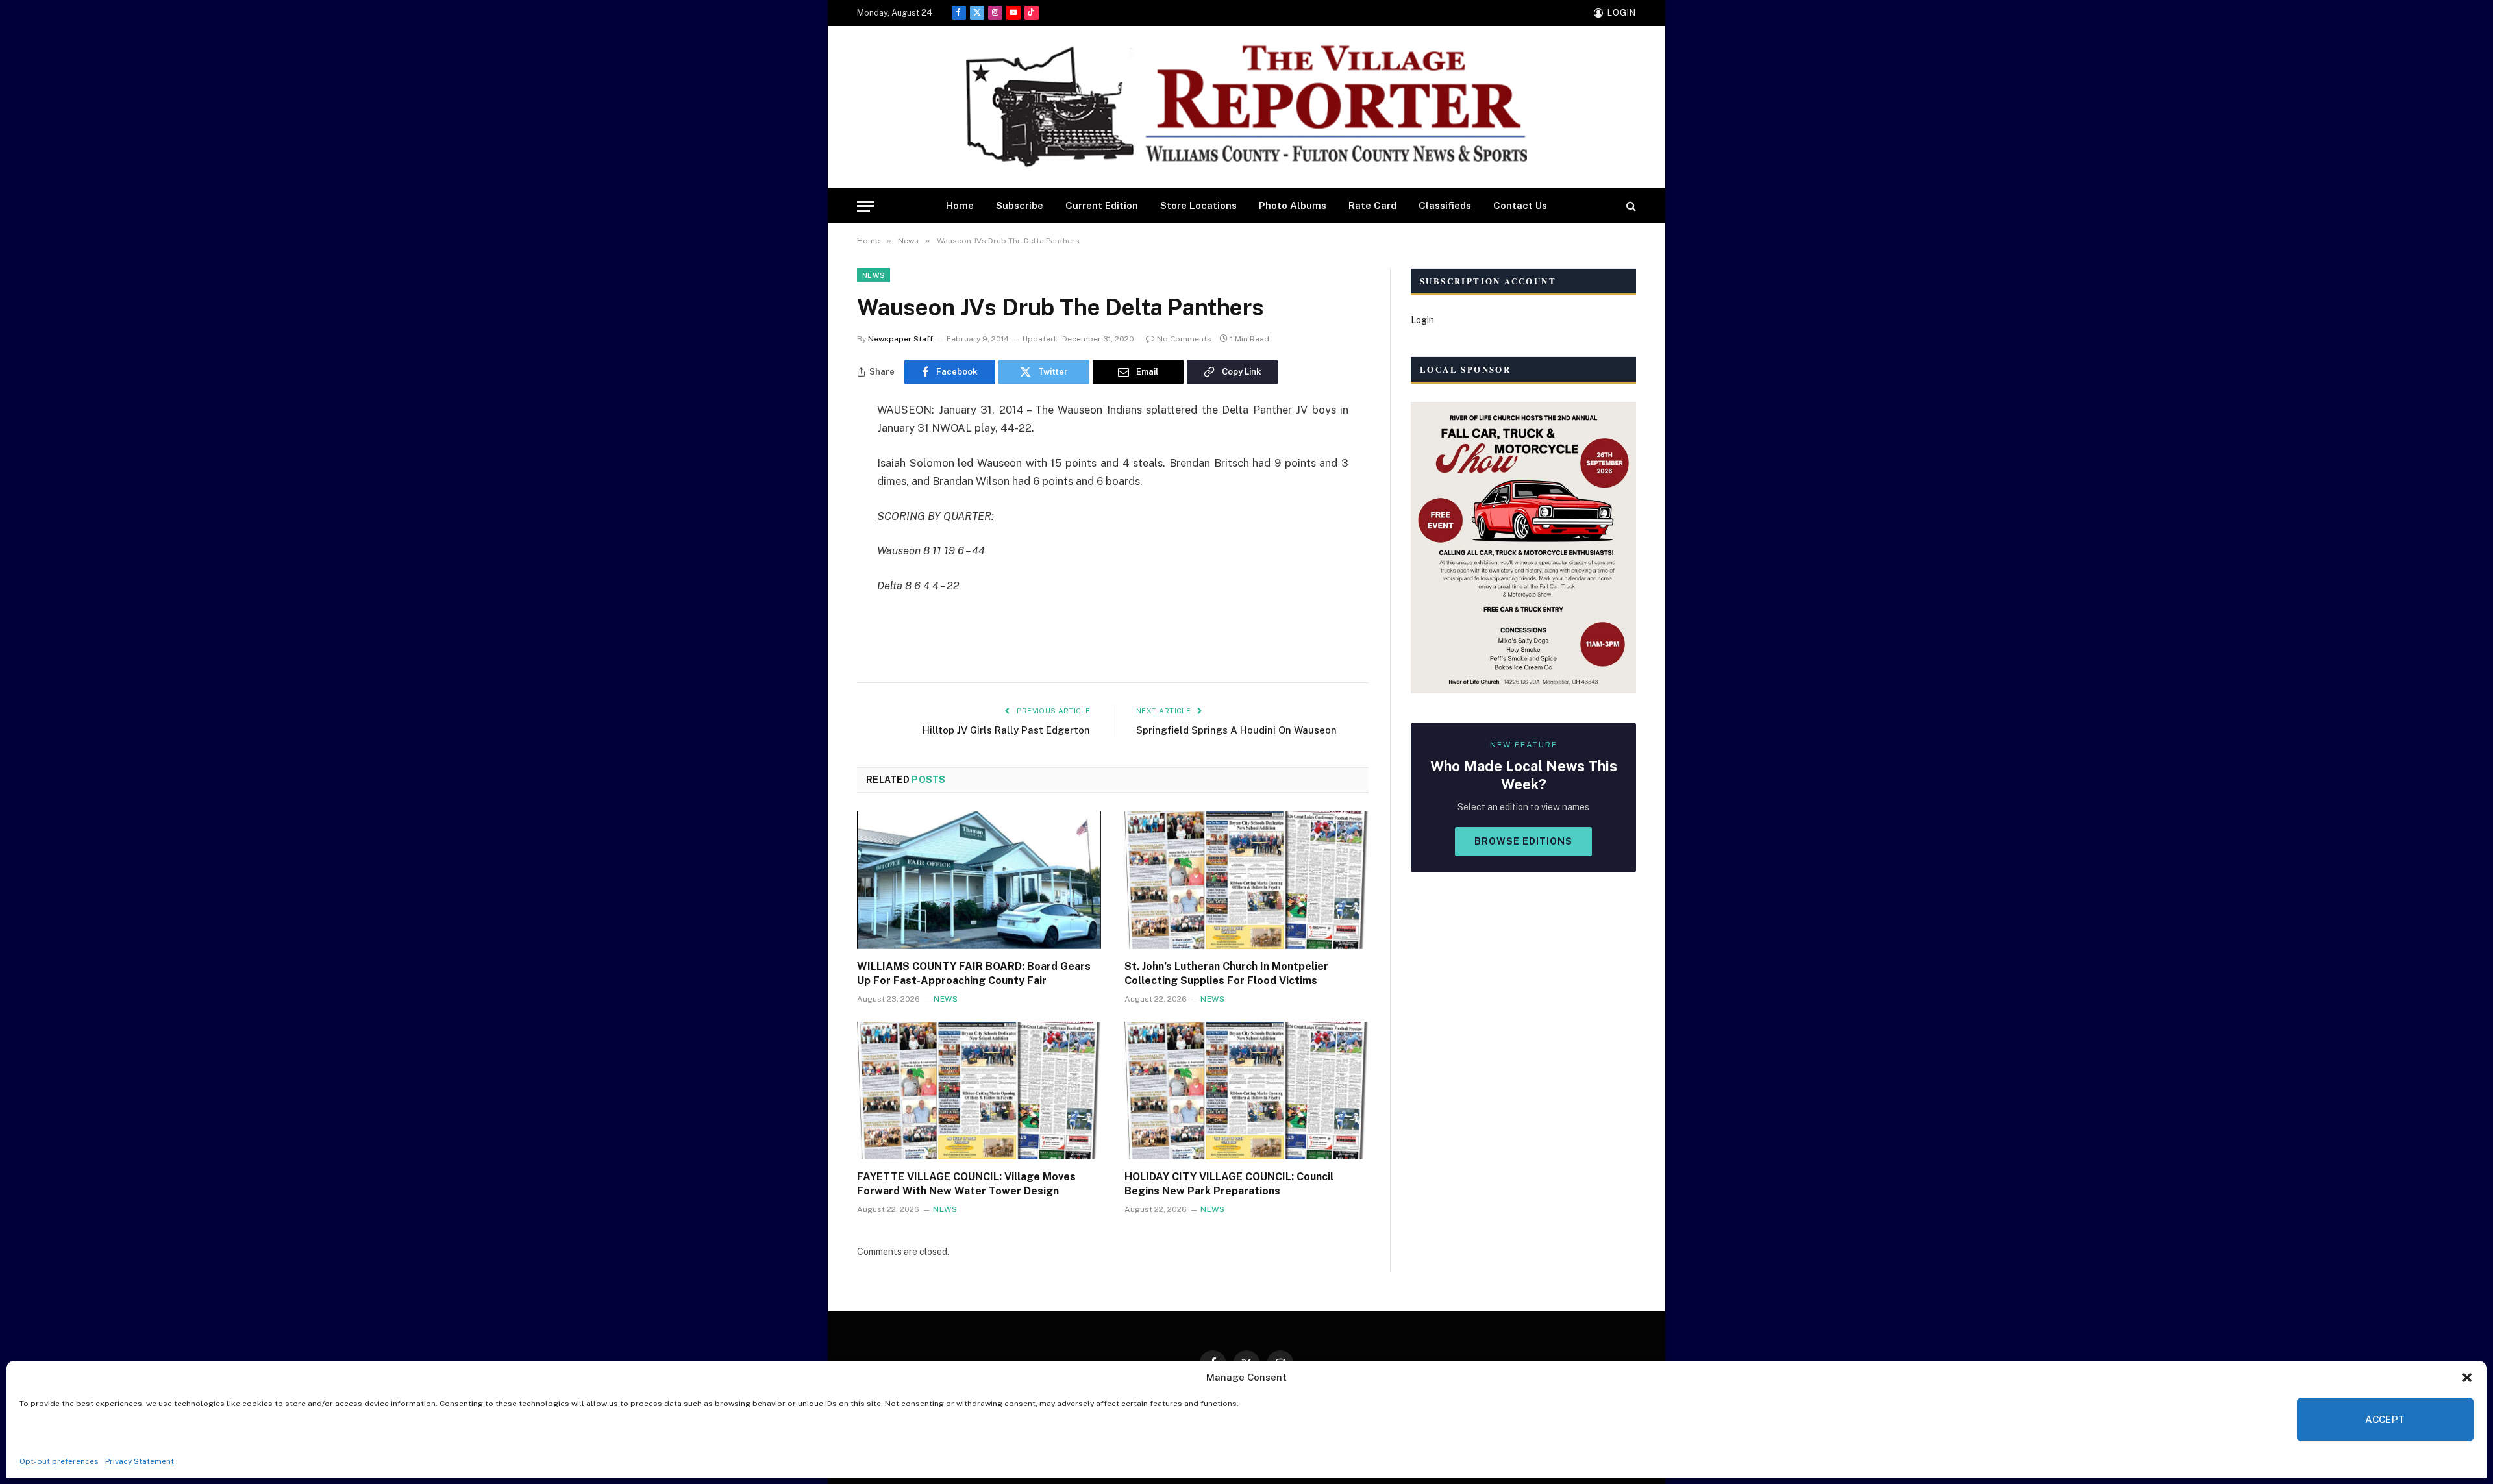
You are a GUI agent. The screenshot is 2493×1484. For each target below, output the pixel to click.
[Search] (1630, 206)
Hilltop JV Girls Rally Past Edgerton (1006, 730)
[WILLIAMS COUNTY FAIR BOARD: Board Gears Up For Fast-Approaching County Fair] (979, 880)
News (874, 275)
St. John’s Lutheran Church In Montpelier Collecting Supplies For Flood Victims (1226, 973)
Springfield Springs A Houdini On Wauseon (1236, 730)
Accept (2385, 1419)
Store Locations (1198, 205)
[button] (2467, 1378)
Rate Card (1372, 205)
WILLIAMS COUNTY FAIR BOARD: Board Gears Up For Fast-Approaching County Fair (974, 973)
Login (1422, 320)
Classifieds (1445, 205)
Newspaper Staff (900, 339)
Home (960, 205)
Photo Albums (1293, 205)
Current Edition (1102, 205)
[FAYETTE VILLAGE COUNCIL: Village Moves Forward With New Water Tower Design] (979, 1091)
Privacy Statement (140, 1461)
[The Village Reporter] (1246, 107)
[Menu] (865, 206)
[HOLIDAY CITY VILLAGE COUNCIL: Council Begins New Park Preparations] (1246, 1091)
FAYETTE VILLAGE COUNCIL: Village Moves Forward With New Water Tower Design (966, 1184)
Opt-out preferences (59, 1461)
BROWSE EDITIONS (1523, 841)
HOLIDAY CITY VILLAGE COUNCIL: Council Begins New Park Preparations (1229, 1184)
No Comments (1184, 339)
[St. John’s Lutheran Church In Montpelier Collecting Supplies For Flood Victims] (1246, 880)
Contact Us (1520, 205)
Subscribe (1020, 205)
